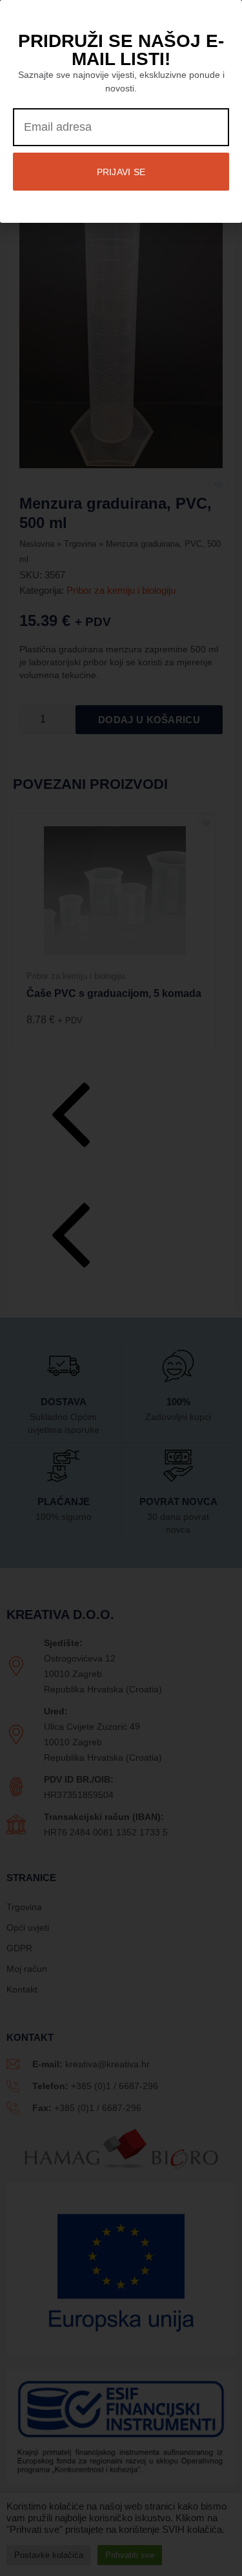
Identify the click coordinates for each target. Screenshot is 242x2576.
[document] (121, 1288)
